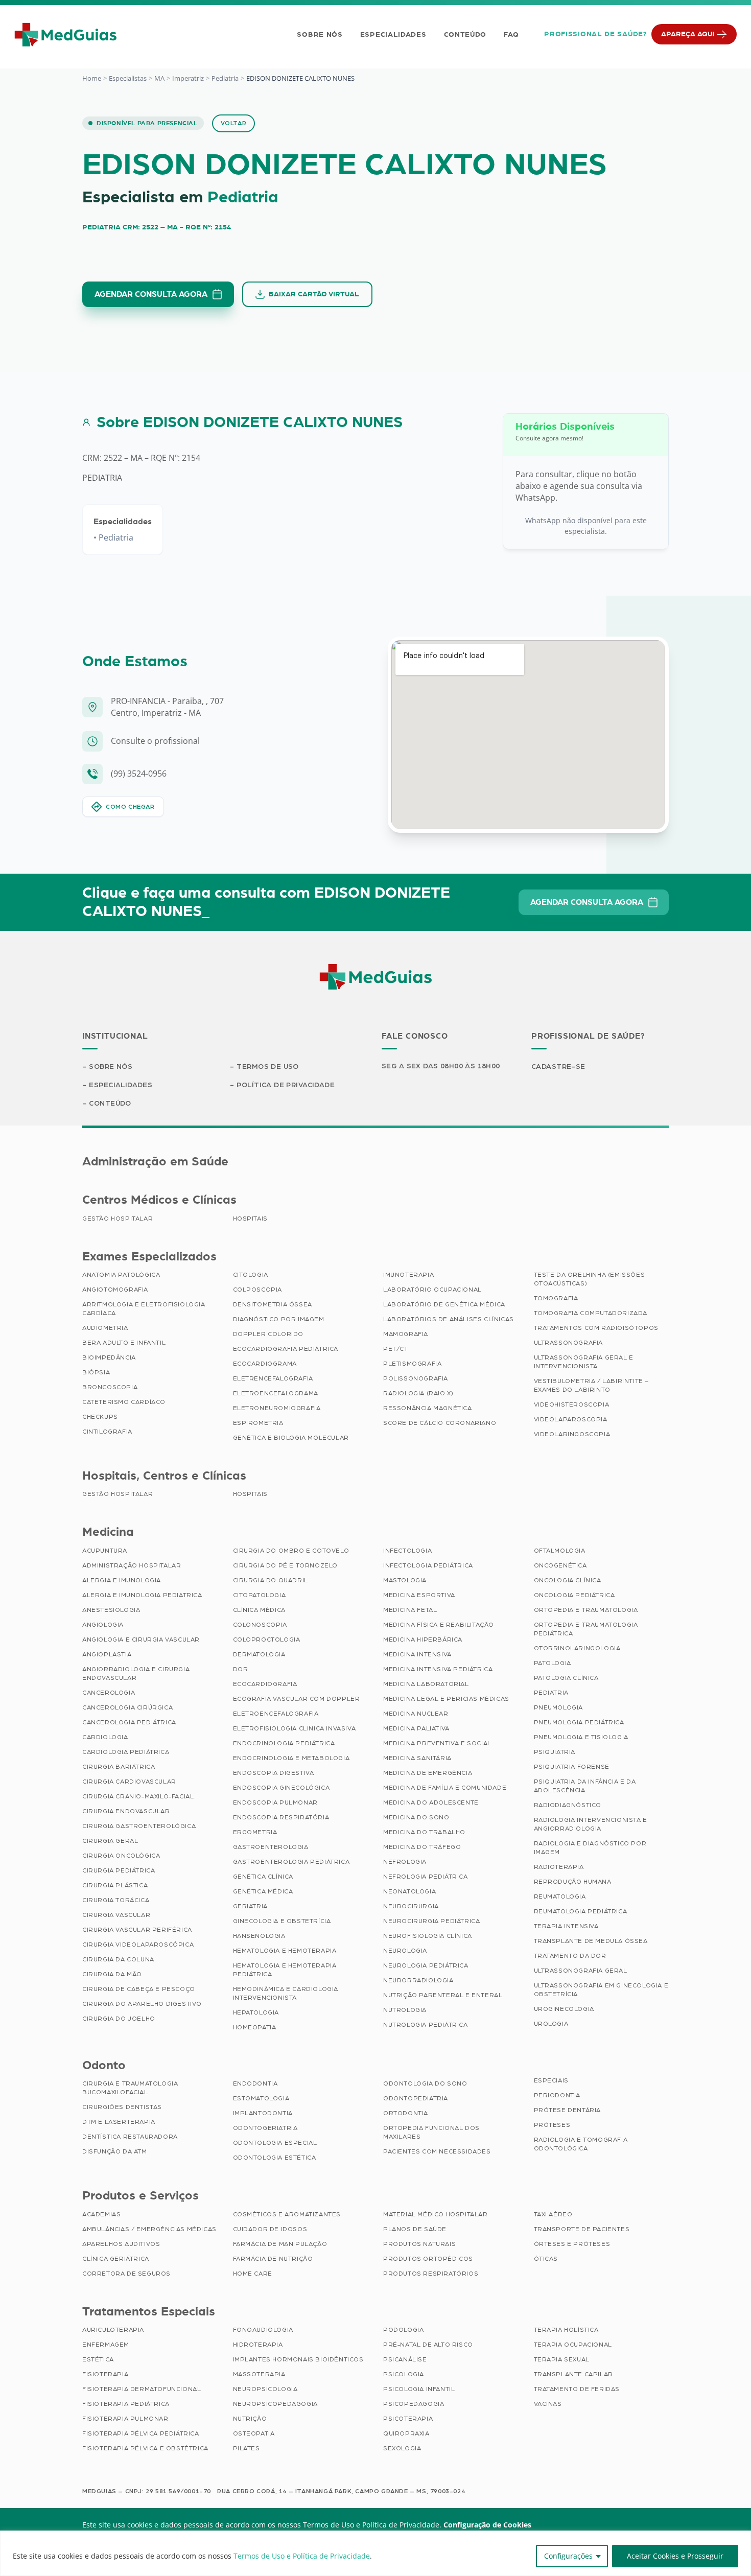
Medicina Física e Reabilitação (439, 1625)
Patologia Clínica (566, 1678)
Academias (101, 2214)
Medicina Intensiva (417, 1654)
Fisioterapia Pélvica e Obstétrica (145, 2448)
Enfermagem (106, 2345)
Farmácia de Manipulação (280, 2244)
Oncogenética (560, 1565)
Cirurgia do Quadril (271, 1580)
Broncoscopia (110, 1387)
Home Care (253, 2274)
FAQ (511, 35)
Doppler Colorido (268, 1334)
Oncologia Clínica (568, 1580)
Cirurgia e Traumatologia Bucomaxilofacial (130, 2088)
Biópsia (96, 1372)
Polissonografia (416, 1378)
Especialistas (128, 78)
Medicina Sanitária (417, 1758)
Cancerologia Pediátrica (129, 1722)
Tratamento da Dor (570, 1956)
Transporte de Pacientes (582, 2229)
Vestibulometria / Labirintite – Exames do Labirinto (592, 1385)
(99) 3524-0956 (139, 774)
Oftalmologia (560, 1551)
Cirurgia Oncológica (121, 1856)
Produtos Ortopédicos (428, 2259)
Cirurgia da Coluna (118, 1959)
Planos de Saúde (415, 2229)
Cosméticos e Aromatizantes (287, 2214)
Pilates (247, 2448)
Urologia (551, 2024)
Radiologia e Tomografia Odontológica (581, 2144)
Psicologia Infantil (419, 2389)
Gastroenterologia (271, 1847)
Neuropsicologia (265, 2389)
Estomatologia (261, 2098)
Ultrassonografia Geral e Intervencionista (584, 1362)
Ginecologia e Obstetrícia (282, 1921)
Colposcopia (258, 1290)
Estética (98, 2359)
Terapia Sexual (562, 2359)
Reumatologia (560, 1896)
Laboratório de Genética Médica (444, 1304)
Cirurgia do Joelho (119, 2019)
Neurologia (405, 1951)
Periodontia (557, 2095)
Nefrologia (405, 1862)
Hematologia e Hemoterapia (285, 1951)
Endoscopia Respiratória (281, 1817)
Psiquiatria (555, 1752)
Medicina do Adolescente (431, 1802)
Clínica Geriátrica (116, 2259)
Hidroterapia (258, 2345)
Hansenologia (259, 1936)
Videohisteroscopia (572, 1404)
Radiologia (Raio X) (418, 1393)
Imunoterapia (408, 1275)
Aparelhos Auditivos (121, 2244)
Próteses (552, 2125)
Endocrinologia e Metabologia (291, 1758)
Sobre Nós (320, 35)
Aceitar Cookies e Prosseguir (675, 2556)
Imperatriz (188, 78)
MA (159, 78)
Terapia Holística (566, 2330)
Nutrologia (405, 2010)
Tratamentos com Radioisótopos (596, 1328)
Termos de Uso (267, 1067)
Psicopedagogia (414, 2404)
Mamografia (406, 1334)
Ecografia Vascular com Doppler (297, 1699)
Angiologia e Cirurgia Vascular (141, 1640)
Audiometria (105, 1328)
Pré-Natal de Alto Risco (428, 2345)
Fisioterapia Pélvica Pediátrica (141, 2433)
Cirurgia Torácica (116, 1900)
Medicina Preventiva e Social (437, 1743)
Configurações (568, 2556)
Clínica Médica (259, 1610)
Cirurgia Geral (110, 1841)
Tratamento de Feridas (577, 2389)
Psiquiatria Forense (572, 1767)
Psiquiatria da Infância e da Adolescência (585, 1786)
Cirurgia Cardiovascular (129, 1782)
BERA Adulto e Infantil (124, 1343)
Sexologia (402, 2448)
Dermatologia (259, 1654)
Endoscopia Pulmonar (275, 1802)
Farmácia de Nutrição (273, 2259)
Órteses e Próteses (572, 2244)
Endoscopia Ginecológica (281, 1788)
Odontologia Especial (275, 2143)
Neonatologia (409, 1891)
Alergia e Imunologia (122, 1580)
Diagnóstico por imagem (279, 1319)
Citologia (251, 1275)
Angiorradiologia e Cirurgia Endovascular (136, 1673)
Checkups (100, 1417)
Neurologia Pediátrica (426, 1965)
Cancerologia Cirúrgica (127, 1707)
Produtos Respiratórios (431, 2274)
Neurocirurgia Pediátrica (431, 1921)
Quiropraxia (406, 2433)
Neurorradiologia (418, 1980)
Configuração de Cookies (487, 2525)
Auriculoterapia (113, 2330)
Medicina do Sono (416, 1817)
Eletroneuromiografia (277, 1408)
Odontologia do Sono (425, 2083)
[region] (375, 2553)
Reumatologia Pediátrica (581, 1911)
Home (92, 78)
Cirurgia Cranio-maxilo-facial (138, 1796)
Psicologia (404, 2374)
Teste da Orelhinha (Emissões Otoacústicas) (590, 1279)
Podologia (403, 2330)
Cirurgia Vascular (116, 1915)
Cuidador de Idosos (270, 2229)
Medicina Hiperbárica (423, 1640)
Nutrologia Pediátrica (426, 2025)
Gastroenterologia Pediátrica (291, 1862)
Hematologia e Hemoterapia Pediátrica (285, 1970)
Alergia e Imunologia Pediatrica (142, 1595)
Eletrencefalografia (273, 1378)
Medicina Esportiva (419, 1595)
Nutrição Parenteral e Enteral (443, 1995)
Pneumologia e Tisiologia (581, 1737)
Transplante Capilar (573, 2374)
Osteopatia (254, 2433)
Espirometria (258, 1423)
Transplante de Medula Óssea (591, 1941)
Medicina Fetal (410, 1610)
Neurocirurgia (411, 1906)
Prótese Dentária (568, 2110)
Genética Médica (263, 1891)
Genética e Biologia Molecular (291, 1438)
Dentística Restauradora (130, 2137)
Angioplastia (107, 1654)
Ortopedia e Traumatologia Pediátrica (586, 1629)
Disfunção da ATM (115, 2151)
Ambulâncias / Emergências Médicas (149, 2229)
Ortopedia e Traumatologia (586, 1610)
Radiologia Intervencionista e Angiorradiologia (591, 1824)
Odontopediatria (416, 2098)
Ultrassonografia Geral (581, 1971)
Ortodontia (406, 2113)
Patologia (553, 1663)
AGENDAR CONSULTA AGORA (151, 294)
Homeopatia (255, 2027)
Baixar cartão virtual (314, 294)
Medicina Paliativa (416, 1728)
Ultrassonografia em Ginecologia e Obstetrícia (601, 1990)
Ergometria (255, 1832)
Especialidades (393, 35)
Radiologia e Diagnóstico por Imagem (590, 1848)
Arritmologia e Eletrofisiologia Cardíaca (144, 1309)
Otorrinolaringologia (577, 1648)
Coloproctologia (267, 1640)
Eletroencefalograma (276, 1393)
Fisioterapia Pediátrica (126, 2404)
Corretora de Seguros (126, 2274)
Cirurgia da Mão (112, 1974)
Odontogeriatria (265, 2128)
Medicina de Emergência (428, 1773)
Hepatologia (256, 2012)
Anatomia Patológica (121, 1275)
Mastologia (405, 1580)
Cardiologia (105, 1737)
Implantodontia (263, 2113)
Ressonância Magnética (428, 1408)
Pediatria (225, 78)
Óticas (546, 2259)
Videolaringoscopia (572, 1434)
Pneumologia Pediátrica (579, 1722)
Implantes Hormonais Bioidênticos (298, 2359)
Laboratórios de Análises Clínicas (449, 1319)
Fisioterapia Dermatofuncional (142, 2389)
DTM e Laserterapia (119, 2122)
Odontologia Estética (275, 2158)
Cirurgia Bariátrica (119, 1767)
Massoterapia (259, 2374)
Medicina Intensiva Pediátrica (438, 1669)
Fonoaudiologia (263, 2330)
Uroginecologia (564, 2009)
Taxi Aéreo (553, 2214)
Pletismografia (412, 1364)
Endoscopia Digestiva (274, 1773)
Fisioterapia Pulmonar (125, 2419)
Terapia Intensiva (566, 1926)
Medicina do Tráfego (422, 1847)
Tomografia (556, 1298)
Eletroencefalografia (276, 1714)
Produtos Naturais (419, 2244)
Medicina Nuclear (416, 1714)
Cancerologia (109, 1693)
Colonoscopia (260, 1625)
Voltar (234, 123)
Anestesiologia (111, 1610)
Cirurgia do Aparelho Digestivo (142, 2004)
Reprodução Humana (573, 1882)
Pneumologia (559, 1707)
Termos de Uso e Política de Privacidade (302, 2556)
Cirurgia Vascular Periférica (137, 1930)
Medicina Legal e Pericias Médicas (446, 1699)
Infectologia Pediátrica (428, 1565)
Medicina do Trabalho (424, 1832)
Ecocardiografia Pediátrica (286, 1349)
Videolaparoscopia (571, 1419)
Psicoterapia (408, 2419)
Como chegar (130, 807)
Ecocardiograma (265, 1364)
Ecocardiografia (265, 1684)
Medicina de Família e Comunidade (445, 1788)
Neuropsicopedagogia (275, 2404)
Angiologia (103, 1625)
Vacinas (548, 2404)
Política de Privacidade (286, 1085)
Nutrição (250, 2419)
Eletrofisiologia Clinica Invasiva (295, 1728)
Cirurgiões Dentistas (122, 2107)
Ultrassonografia (569, 1343)
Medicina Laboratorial (426, 1684)
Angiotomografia (115, 1290)
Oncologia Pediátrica (574, 1595)
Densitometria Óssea (273, 1304)
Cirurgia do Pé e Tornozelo (286, 1565)
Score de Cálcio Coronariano (440, 1423)
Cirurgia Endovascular (126, 1811)
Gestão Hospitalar (118, 1219)
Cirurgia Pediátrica (119, 1870)
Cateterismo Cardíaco (124, 1402)
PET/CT (396, 1349)
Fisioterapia (105, 2374)
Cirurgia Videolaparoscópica (138, 1945)
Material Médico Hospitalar (436, 2214)
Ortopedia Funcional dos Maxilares (431, 2132)
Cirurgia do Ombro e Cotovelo (291, 1551)
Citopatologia (260, 1595)
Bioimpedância (109, 1357)
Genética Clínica (263, 1877)
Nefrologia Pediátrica (426, 1877)
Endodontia (255, 2083)
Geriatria (250, 1906)
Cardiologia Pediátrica (126, 1752)
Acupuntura (105, 1551)
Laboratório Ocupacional (432, 1290)
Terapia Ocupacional (573, 2345)
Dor (241, 1669)
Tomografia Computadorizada (591, 1313)
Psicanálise (405, 2359)
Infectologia (407, 1551)
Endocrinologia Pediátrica (284, 1743)
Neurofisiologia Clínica (428, 1936)
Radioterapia (559, 1867)
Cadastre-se (558, 1067)
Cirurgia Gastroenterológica (139, 1826)
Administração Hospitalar (132, 1565)
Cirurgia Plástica (115, 1885)
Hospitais (250, 1219)
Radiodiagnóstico (568, 1805)
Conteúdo (465, 35)
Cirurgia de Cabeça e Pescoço (139, 1989)
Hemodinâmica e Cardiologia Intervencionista (286, 1993)
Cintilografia (107, 1432)
